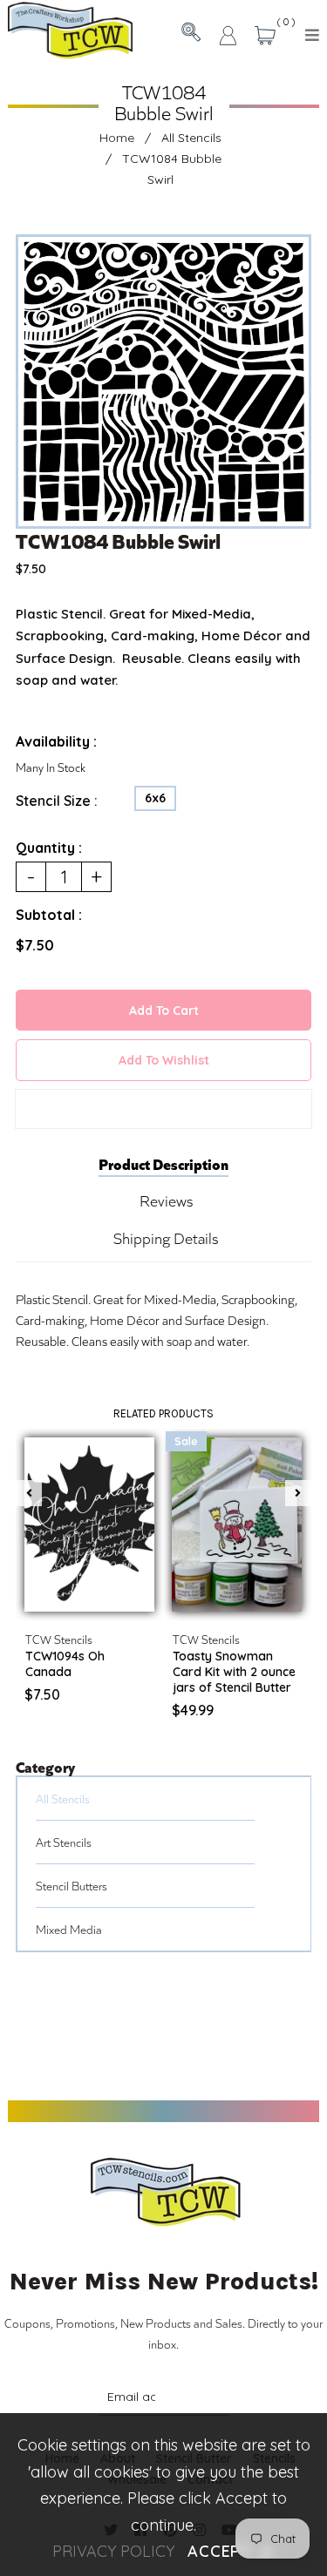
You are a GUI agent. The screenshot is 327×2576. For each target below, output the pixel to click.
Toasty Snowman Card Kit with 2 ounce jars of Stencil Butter (234, 1672)
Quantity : (49, 848)
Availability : (56, 741)
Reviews (166, 1200)
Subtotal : (49, 915)
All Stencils (191, 138)
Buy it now (163, 1109)
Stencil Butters (72, 1886)
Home (117, 138)
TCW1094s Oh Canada (65, 1664)
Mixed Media (69, 1929)
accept (231, 2551)
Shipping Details (166, 1238)
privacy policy (113, 2551)
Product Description (163, 1163)
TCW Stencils (59, 1639)
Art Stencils (64, 1842)
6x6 (155, 798)
